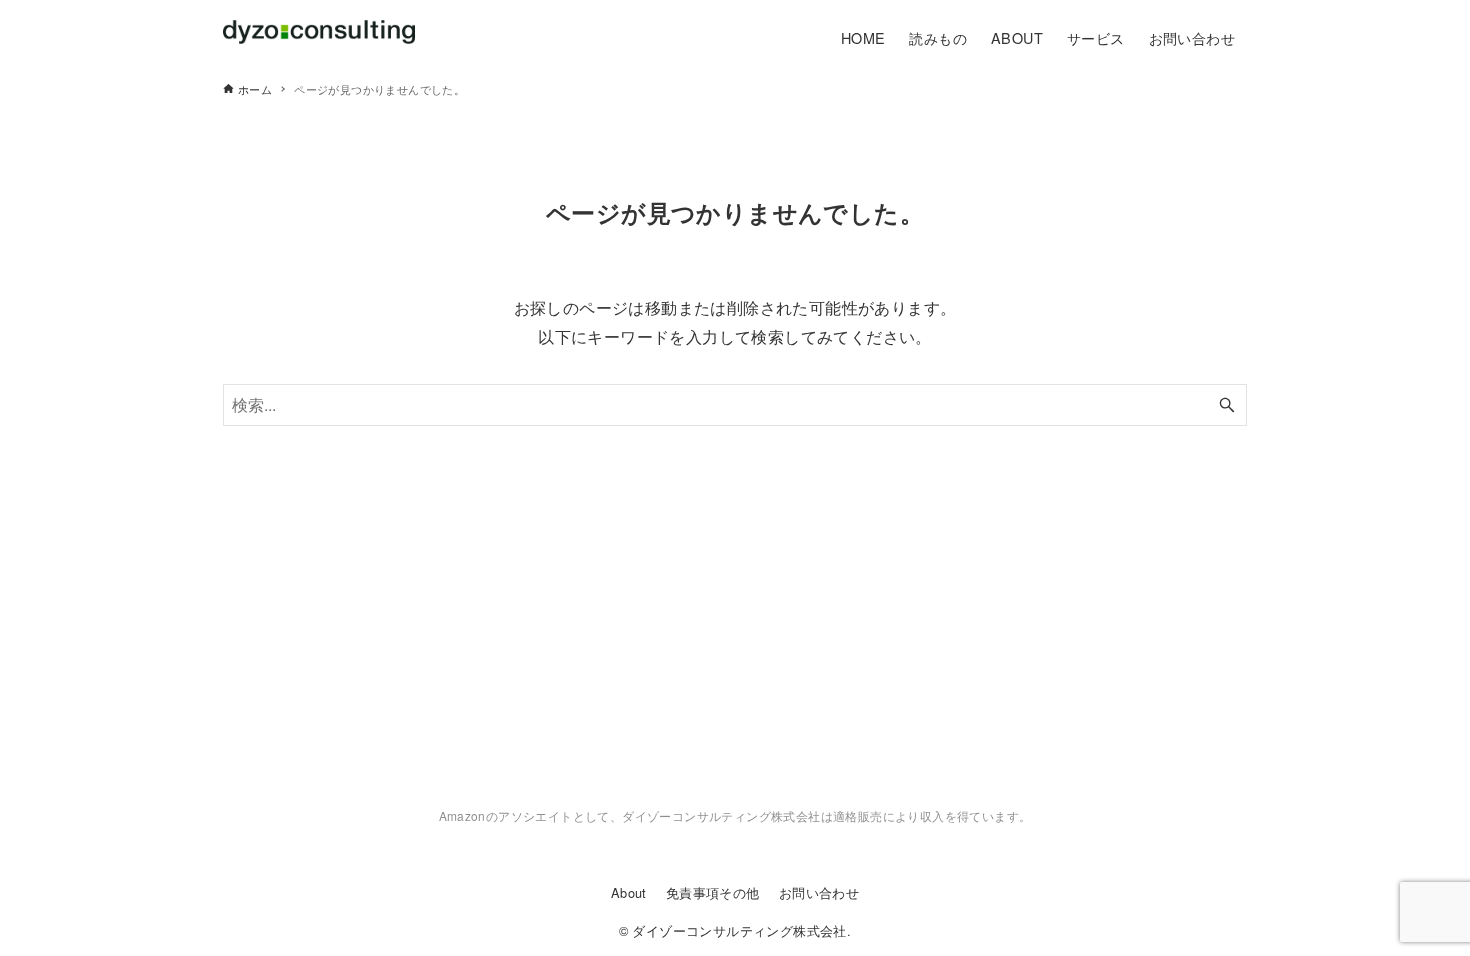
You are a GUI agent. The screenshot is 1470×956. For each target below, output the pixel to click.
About (629, 892)
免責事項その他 (713, 892)
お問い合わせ (819, 892)
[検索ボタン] (1227, 405)
